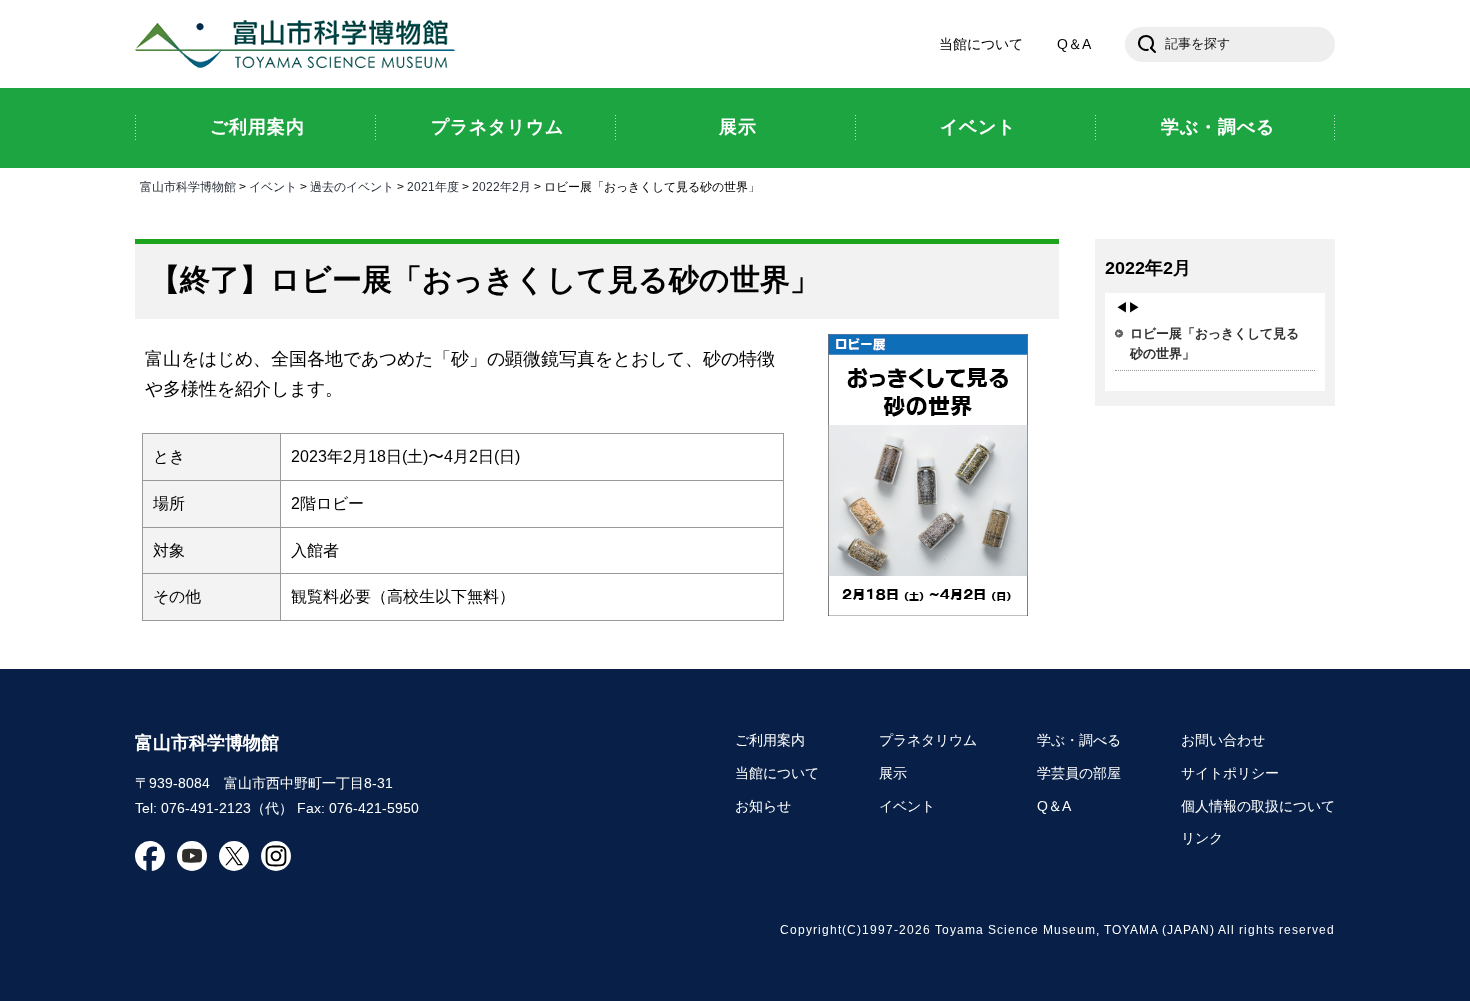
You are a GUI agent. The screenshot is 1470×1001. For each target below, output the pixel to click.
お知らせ (763, 806)
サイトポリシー (1230, 773)
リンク (1202, 838)
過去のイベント (352, 187)
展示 (893, 773)
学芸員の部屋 (1079, 773)
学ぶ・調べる (1079, 740)
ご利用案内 (770, 740)
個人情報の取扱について (1258, 806)
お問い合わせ (1223, 740)
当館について (981, 44)
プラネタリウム (928, 740)
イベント (273, 187)
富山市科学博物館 (300, 44)
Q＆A (1074, 44)
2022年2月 (501, 187)
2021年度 (433, 187)
